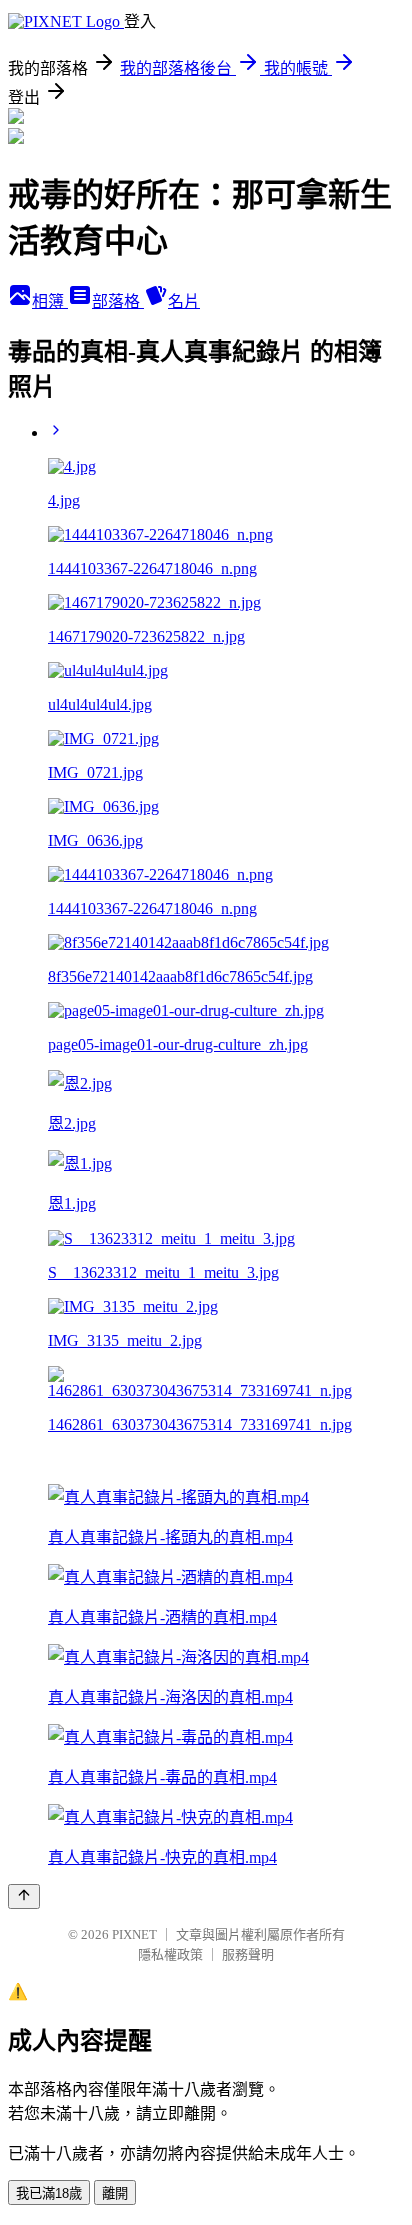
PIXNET (134, 1934)
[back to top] (24, 1896)
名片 (184, 301)
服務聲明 (248, 1954)
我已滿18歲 (49, 2193)
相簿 (50, 301)
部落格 (118, 301)
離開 (115, 2193)
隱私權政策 (170, 1954)
